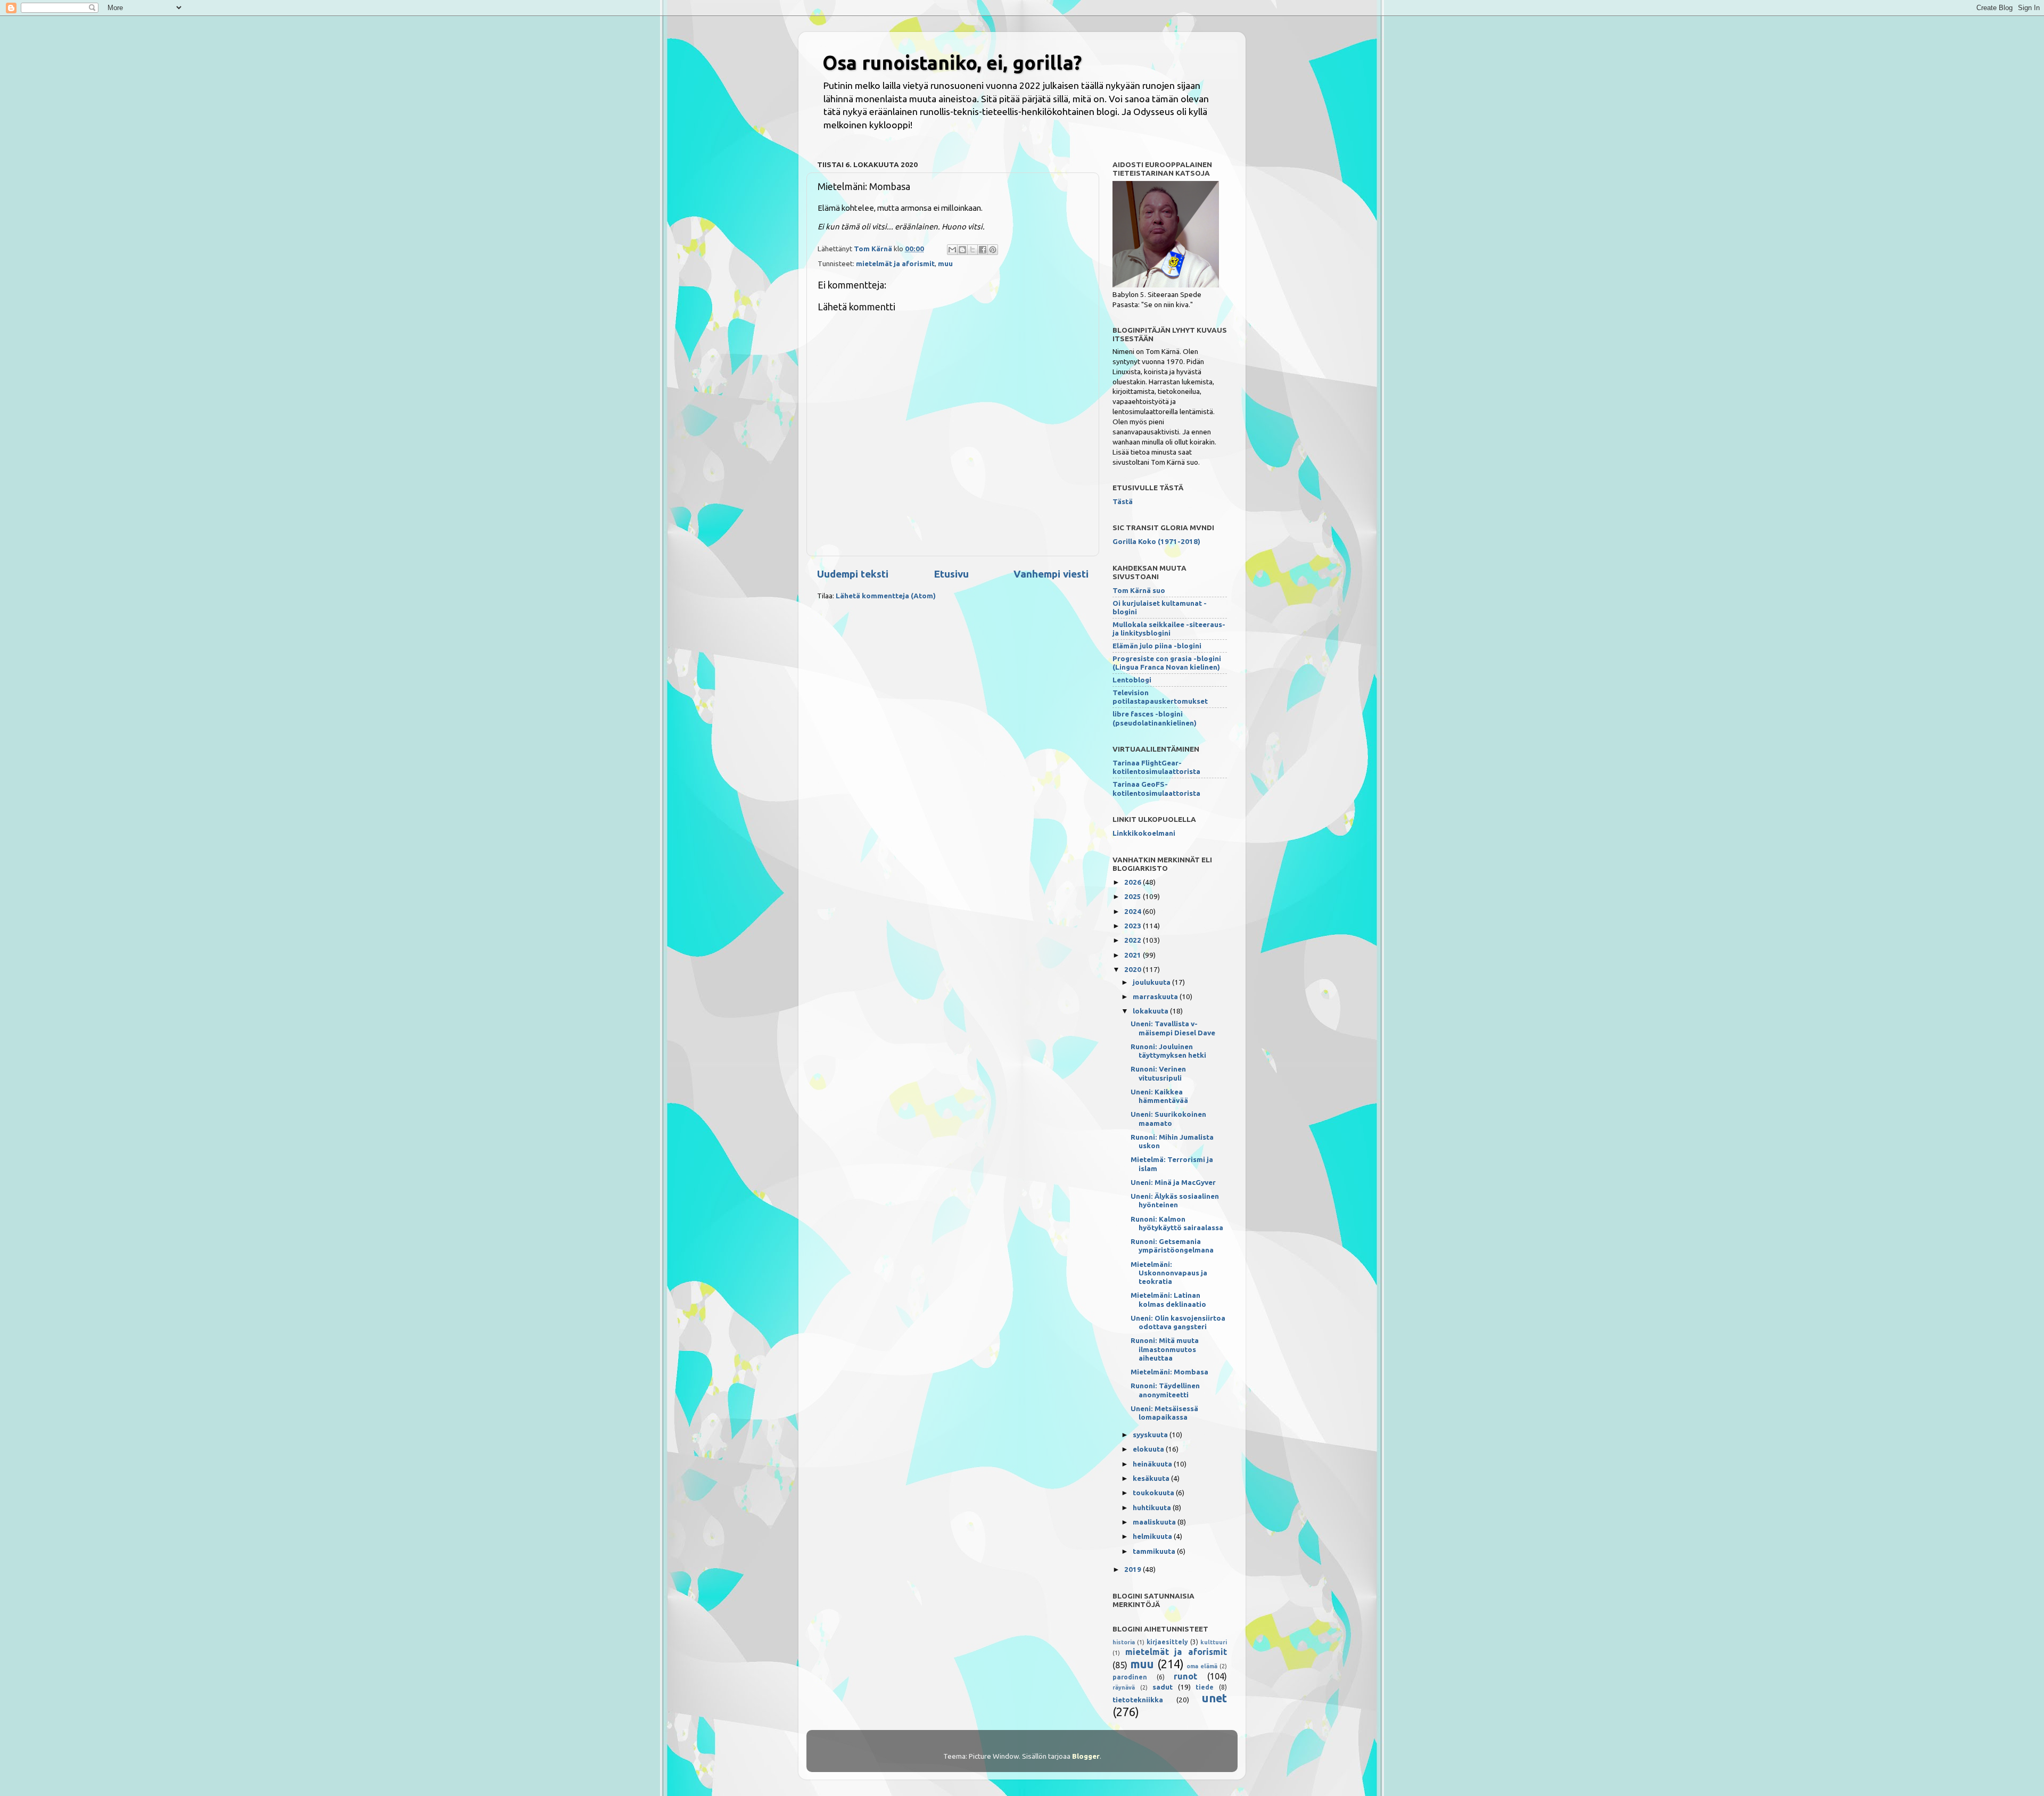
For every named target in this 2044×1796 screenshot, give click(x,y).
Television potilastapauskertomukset (1160, 697)
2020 (1134, 969)
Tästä (1123, 501)
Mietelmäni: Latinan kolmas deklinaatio (1168, 1299)
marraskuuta (1156, 996)
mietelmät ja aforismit (895, 263)
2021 (1134, 955)
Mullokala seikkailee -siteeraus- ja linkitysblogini (1169, 629)
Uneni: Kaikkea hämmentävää (1159, 1096)
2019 (1134, 1569)
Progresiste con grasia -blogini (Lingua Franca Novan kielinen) (1167, 663)
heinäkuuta (1153, 1464)
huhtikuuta (1153, 1507)
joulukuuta (1152, 982)
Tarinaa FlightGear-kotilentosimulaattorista (1156, 767)
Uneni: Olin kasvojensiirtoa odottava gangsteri (1178, 1322)
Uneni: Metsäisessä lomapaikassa (1164, 1413)
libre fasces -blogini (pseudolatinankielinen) (1155, 718)
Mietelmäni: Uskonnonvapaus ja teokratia (1169, 1273)
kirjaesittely (1167, 1642)
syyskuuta (1151, 1435)
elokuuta (1149, 1449)
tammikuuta (1155, 1551)
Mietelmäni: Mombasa (1169, 1372)
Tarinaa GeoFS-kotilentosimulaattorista (1156, 788)
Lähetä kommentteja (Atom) (886, 596)
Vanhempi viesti (1051, 574)
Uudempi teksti (853, 574)
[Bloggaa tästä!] (962, 250)
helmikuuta (1153, 1536)
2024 (1134, 911)
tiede (1205, 1687)
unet (1214, 1698)
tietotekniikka (1138, 1700)
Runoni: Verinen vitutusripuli (1158, 1073)
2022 (1134, 940)
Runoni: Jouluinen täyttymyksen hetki (1168, 1051)
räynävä (1124, 1687)
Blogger (1086, 1756)
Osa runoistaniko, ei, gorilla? (952, 63)
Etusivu (951, 574)
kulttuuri (1214, 1642)
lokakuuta (1151, 1011)
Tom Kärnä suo (1139, 590)
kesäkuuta (1152, 1478)
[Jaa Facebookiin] (983, 250)
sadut (1163, 1687)
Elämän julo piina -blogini (1157, 646)
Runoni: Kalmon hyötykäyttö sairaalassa (1177, 1223)
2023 (1134, 926)
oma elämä (1202, 1666)
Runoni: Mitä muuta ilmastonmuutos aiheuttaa (1165, 1349)
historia (1124, 1642)
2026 (1134, 882)
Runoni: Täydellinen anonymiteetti (1165, 1390)
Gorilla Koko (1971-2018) (1156, 541)
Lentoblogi (1132, 680)
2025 (1134, 896)
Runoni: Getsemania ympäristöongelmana (1172, 1246)
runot (1185, 1676)
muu (945, 263)
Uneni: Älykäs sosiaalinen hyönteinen (1175, 1200)
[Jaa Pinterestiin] (993, 250)
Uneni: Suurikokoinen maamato (1168, 1118)
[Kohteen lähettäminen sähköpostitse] (952, 250)
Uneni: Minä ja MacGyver (1173, 1182)
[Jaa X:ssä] (972, 250)
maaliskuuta (1155, 1522)
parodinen (1130, 1677)
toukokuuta (1154, 1493)
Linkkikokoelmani (1144, 833)
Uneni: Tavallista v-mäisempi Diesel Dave (1173, 1028)
